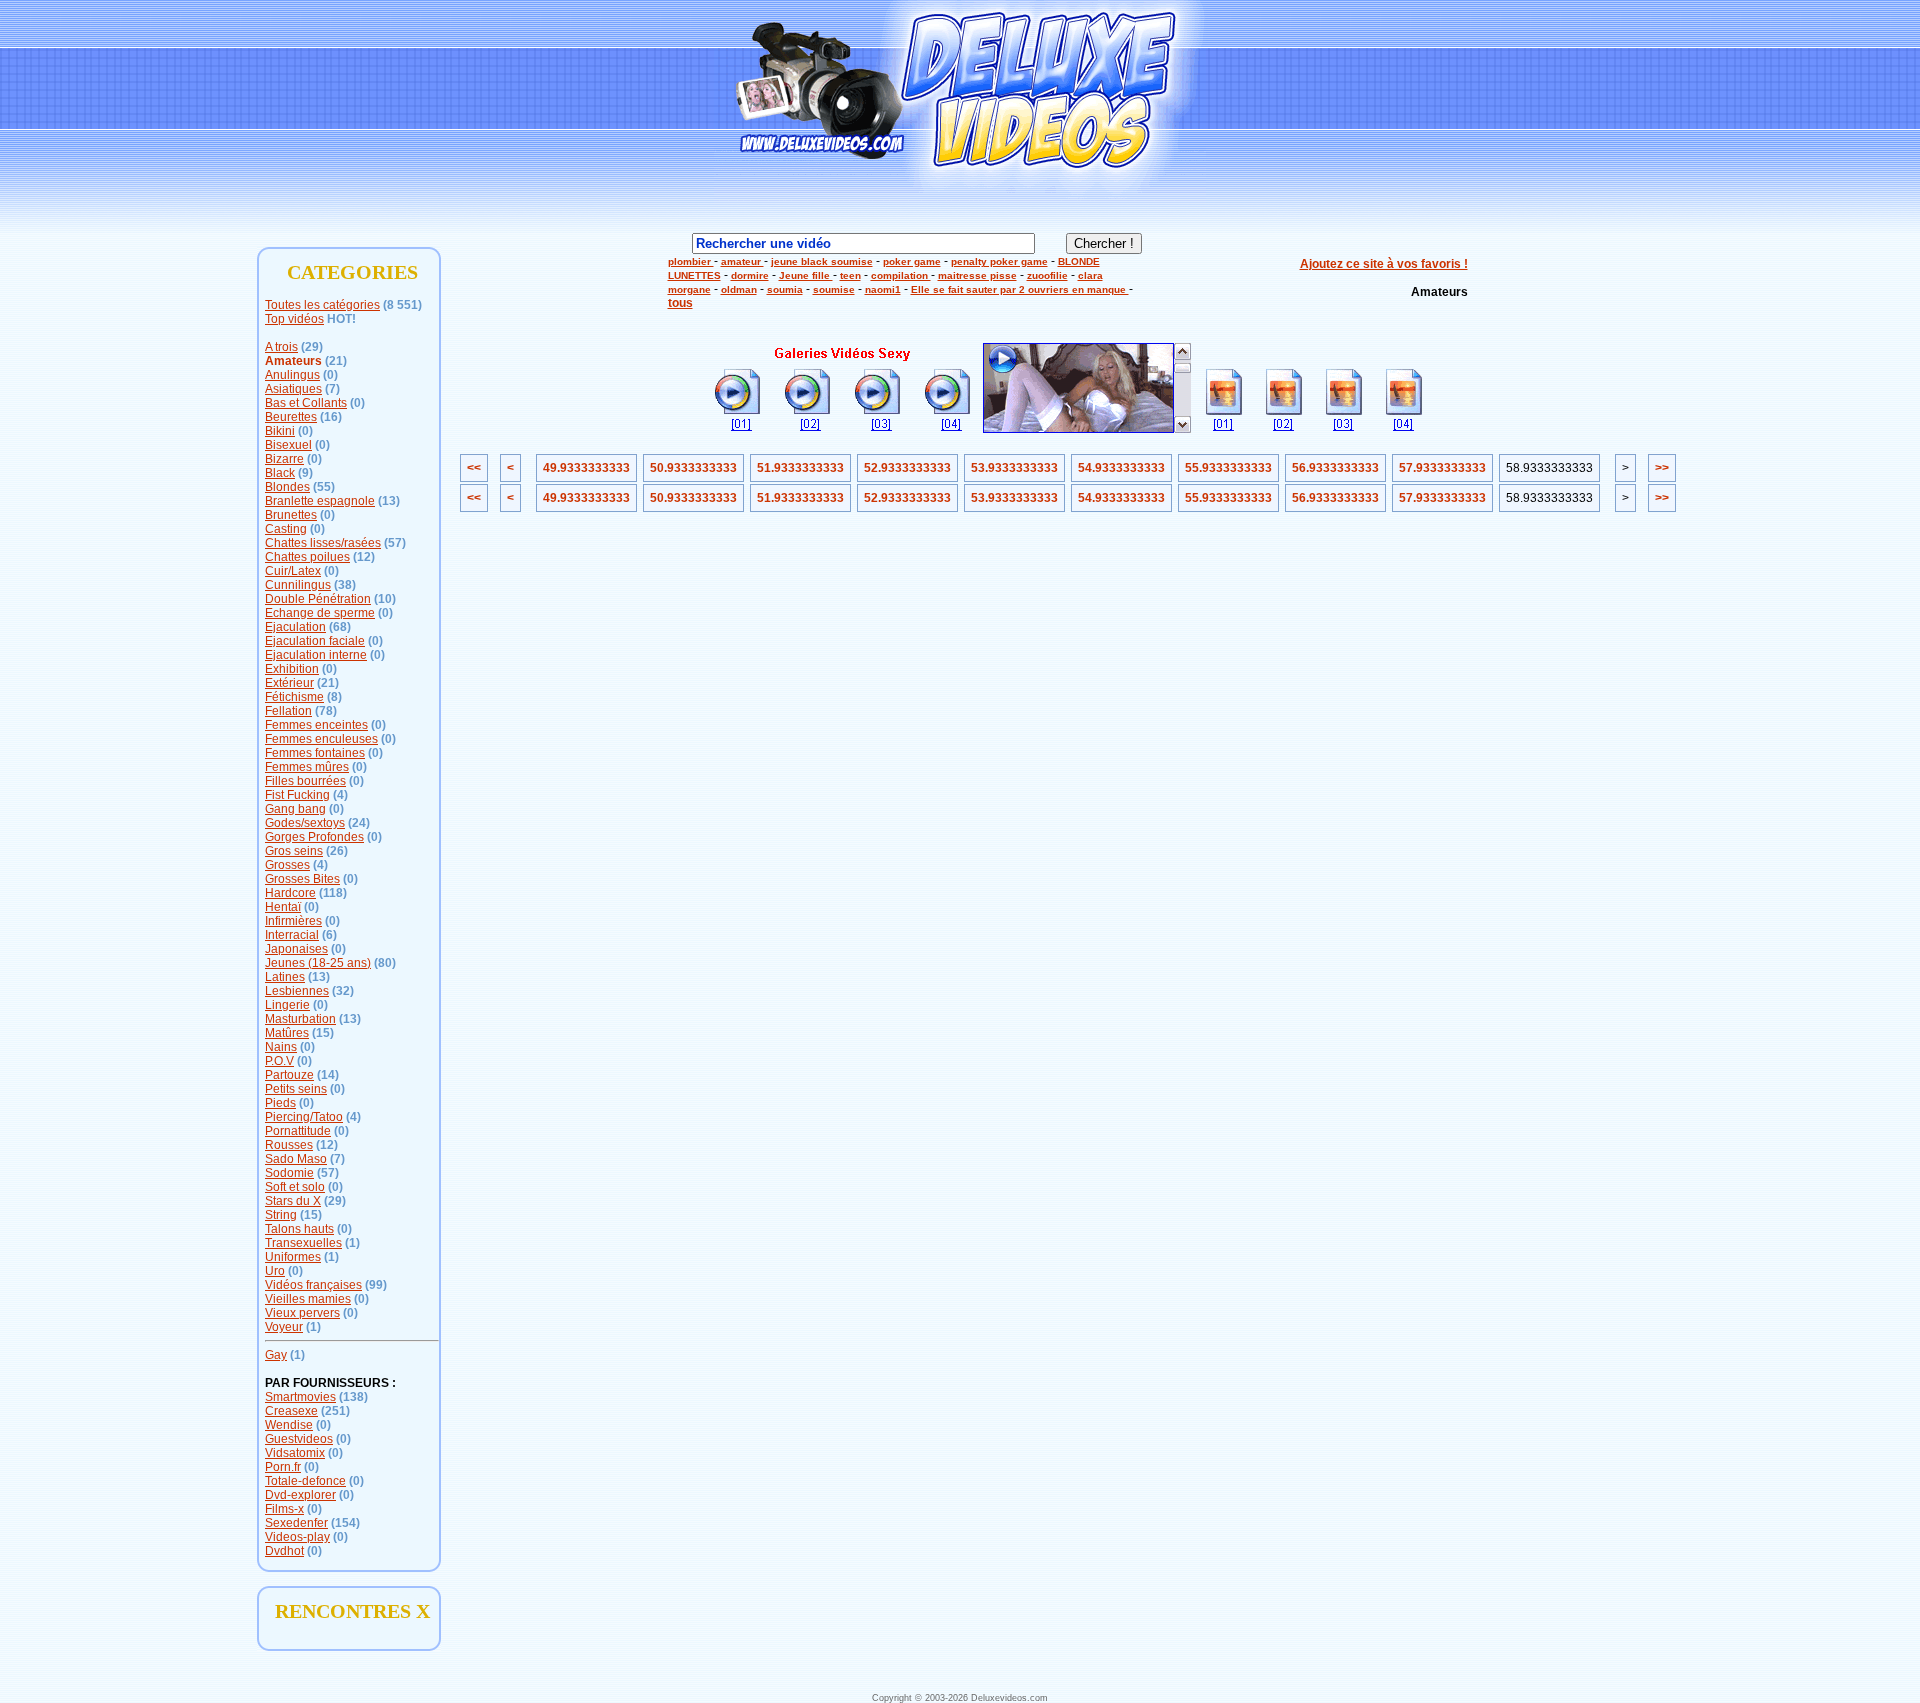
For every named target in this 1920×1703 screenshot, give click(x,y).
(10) (385, 599)
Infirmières (293, 921)
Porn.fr (283, 1467)
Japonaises (296, 949)
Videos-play (297, 1537)
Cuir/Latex (293, 571)
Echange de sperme (320, 613)
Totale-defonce (305, 1481)
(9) (305, 473)
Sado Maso (296, 1159)
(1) (352, 1243)
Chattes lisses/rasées (323, 543)
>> (1662, 468)
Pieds (280, 1103)
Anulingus (292, 375)
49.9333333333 (586, 468)
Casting (286, 529)
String (281, 1215)
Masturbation (300, 1019)
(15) (323, 1033)
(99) (376, 1285)
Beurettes (291, 417)
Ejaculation (295, 627)
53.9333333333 (1014, 468)
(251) (335, 1411)
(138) (353, 1397)
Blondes (287, 487)
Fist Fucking (297, 795)
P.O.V (279, 1061)
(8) (334, 697)
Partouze (289, 1075)
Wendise (289, 1425)
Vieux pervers (302, 1313)
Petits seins (296, 1089)
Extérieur (289, 683)
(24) (359, 823)
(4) (340, 795)
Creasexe (291, 1411)
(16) (331, 417)
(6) (329, 935)
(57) (395, 543)
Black (280, 473)
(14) (328, 1075)
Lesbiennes (297, 991)
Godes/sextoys (305, 823)
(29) (312, 347)
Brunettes (291, 515)
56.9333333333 (1335, 468)
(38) (345, 585)
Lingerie (287, 1005)
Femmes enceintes (316, 725)
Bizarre (284, 459)
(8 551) (402, 305)
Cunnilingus (298, 585)
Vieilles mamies (308, 1299)
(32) (343, 991)
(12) (364, 557)
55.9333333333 (1228, 468)
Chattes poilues (307, 557)
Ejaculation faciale (315, 641)
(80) (385, 963)
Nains (281, 1047)
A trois (281, 347)
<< (474, 468)
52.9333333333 (907, 468)
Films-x (284, 1509)
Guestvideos (299, 1439)
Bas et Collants (306, 403)
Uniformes (293, 1257)
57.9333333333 (1442, 468)
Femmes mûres (307, 767)
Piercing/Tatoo (304, 1117)
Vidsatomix (295, 1453)
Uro (275, 1271)
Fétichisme (294, 697)
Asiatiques (293, 389)
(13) (389, 501)
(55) (324, 487)
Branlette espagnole (320, 501)
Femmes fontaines (315, 753)
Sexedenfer (296, 1523)
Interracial (292, 935)
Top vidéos (294, 319)
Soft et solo (295, 1187)
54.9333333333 (1121, 468)
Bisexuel (288, 445)
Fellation (288, 711)
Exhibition (292, 669)
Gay (276, 1355)
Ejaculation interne (316, 655)
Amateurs (293, 361)
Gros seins (294, 851)
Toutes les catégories (322, 305)
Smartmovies (300, 1397)
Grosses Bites (302, 879)
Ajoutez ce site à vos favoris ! (1384, 264)
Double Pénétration (318, 599)
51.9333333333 (800, 468)
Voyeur (284, 1327)
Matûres (287, 1033)
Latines (285, 977)
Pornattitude (298, 1131)
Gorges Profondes (314, 837)
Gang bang (295, 809)
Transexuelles (303, 1243)
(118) (333, 893)
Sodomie (289, 1173)
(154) (345, 1523)
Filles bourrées (305, 781)
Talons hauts (299, 1229)
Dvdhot (284, 1551)
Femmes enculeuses (321, 739)
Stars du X (293, 1201)
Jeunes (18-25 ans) (318, 963)
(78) (326, 711)
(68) (340, 627)
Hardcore (290, 893)
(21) (336, 361)
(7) (332, 389)
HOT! (341, 319)
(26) (337, 851)
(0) (330, 375)
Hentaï (283, 907)
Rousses (289, 1145)
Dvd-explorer (300, 1495)
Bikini (280, 431)
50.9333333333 (693, 468)
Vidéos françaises (313, 1285)
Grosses (287, 865)
